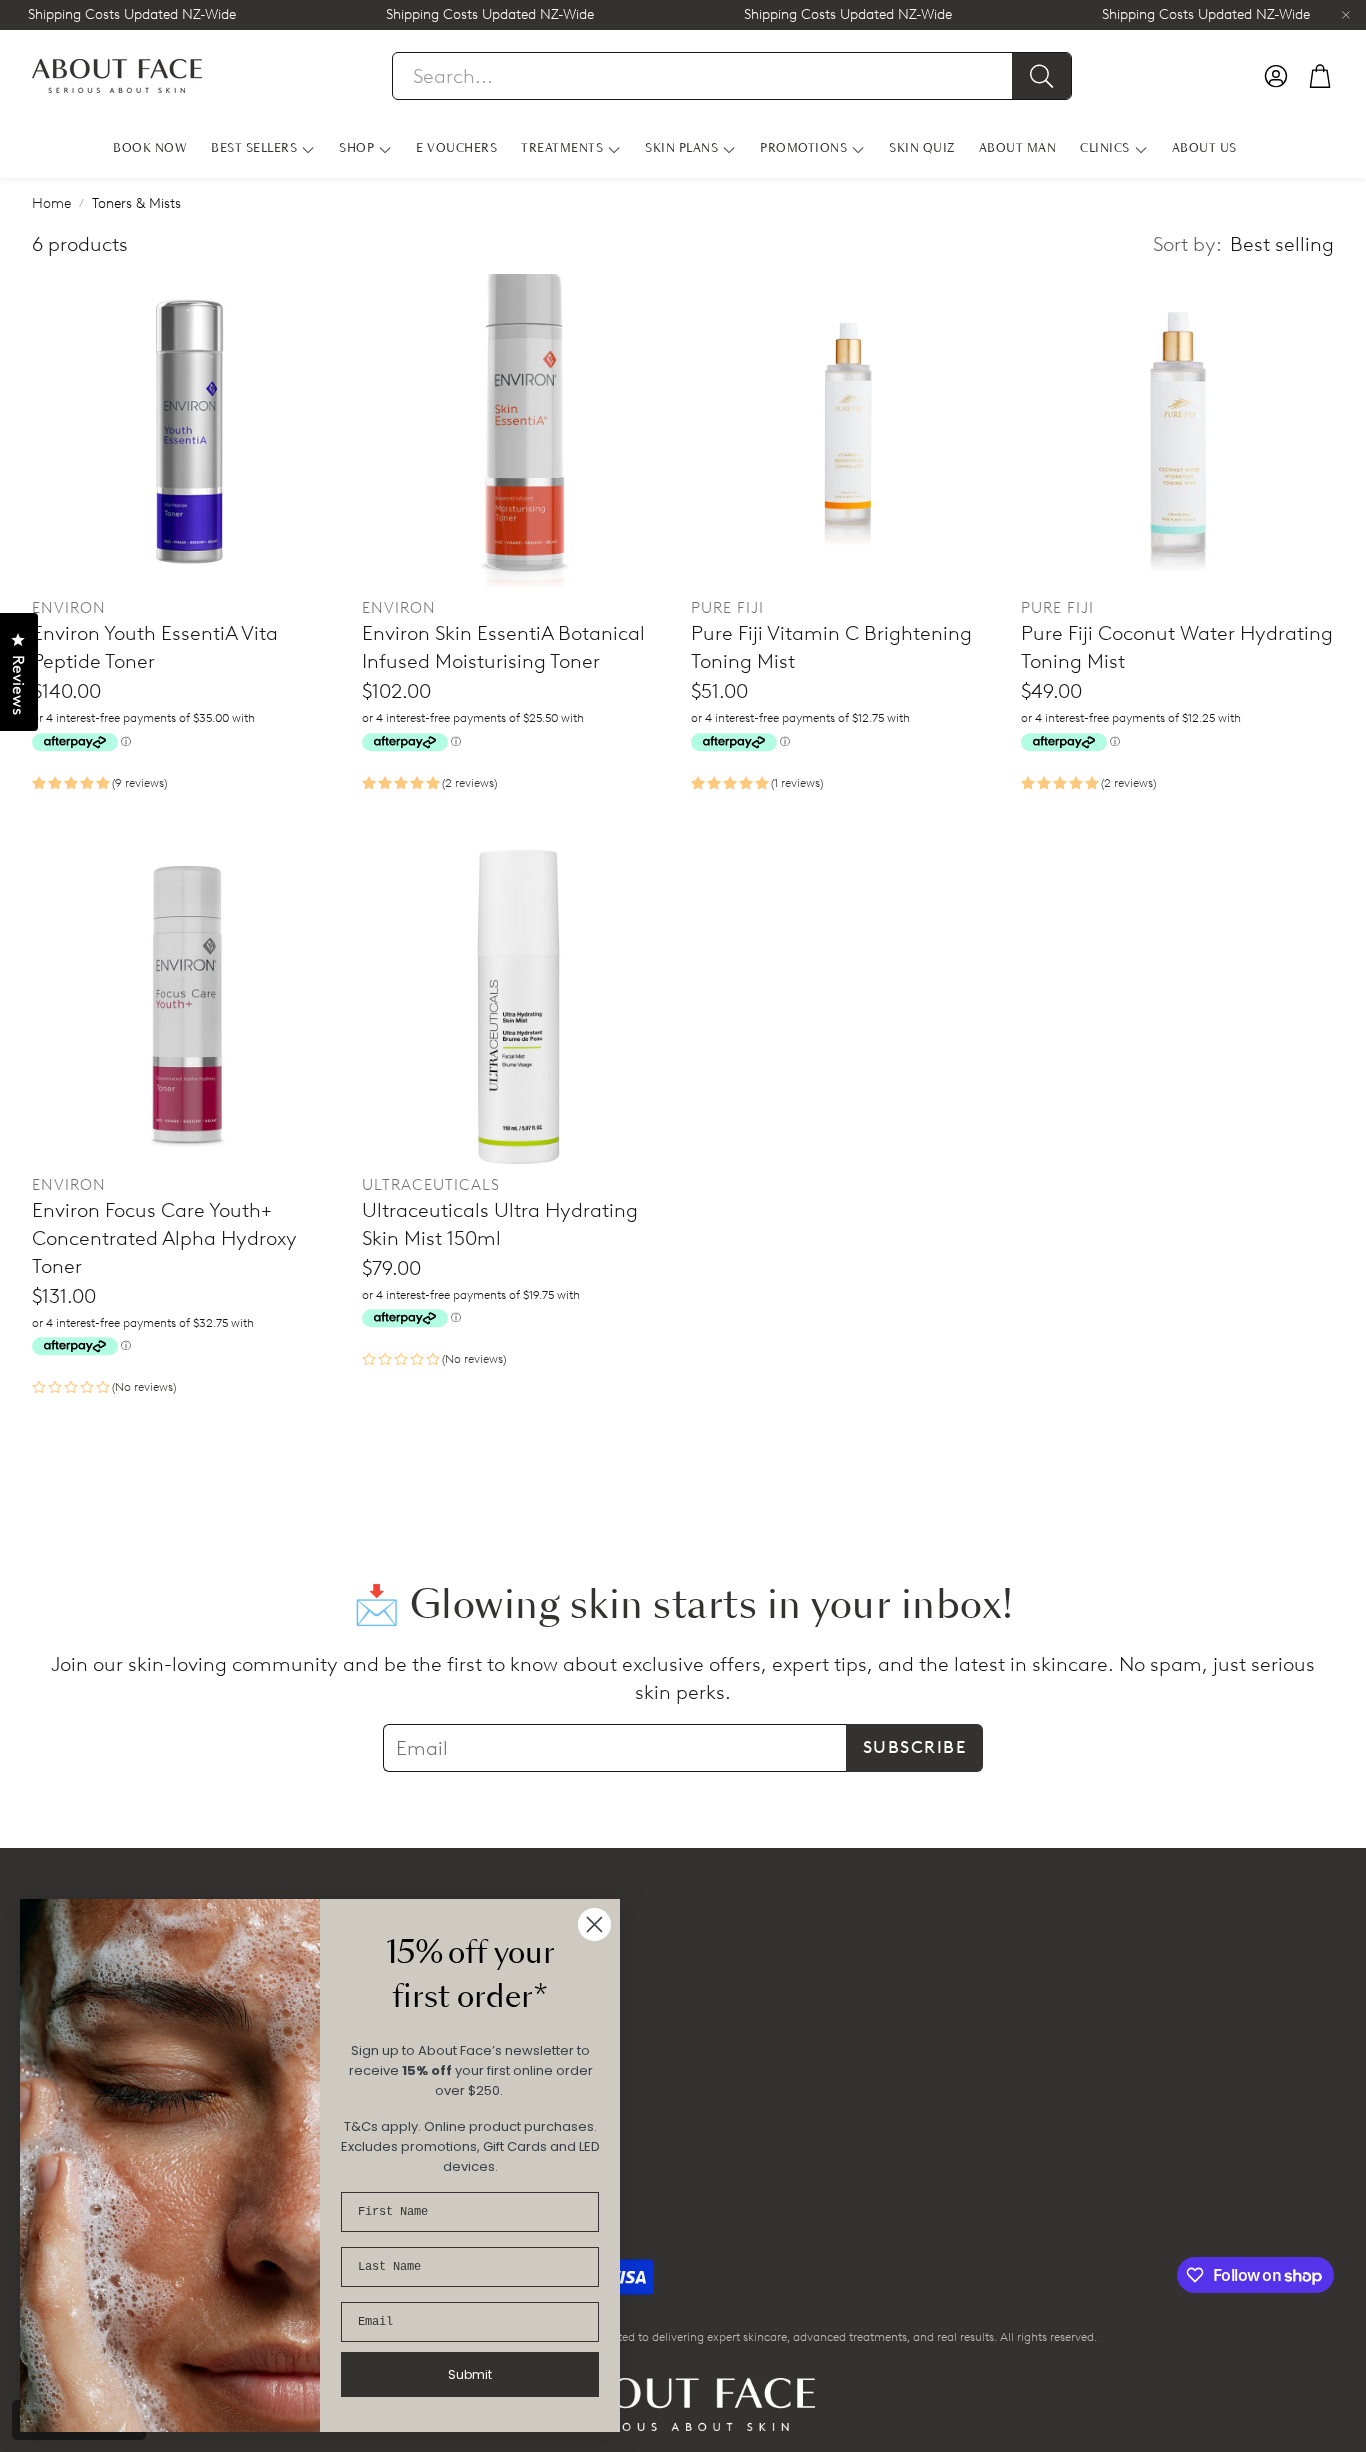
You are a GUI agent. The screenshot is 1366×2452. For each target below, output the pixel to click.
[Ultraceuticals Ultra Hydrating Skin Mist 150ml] (519, 1007)
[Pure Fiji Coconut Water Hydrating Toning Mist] (1178, 431)
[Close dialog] (594, 1924)
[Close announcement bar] (1346, 15)
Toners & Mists (136, 203)
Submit (470, 2374)
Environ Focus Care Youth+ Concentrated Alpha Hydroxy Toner (164, 1238)
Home (51, 203)
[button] (732, 76)
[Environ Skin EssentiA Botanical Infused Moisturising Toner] (519, 431)
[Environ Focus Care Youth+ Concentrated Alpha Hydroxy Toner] (189, 1007)
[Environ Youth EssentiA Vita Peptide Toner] (189, 431)
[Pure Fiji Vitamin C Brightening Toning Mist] (848, 431)
